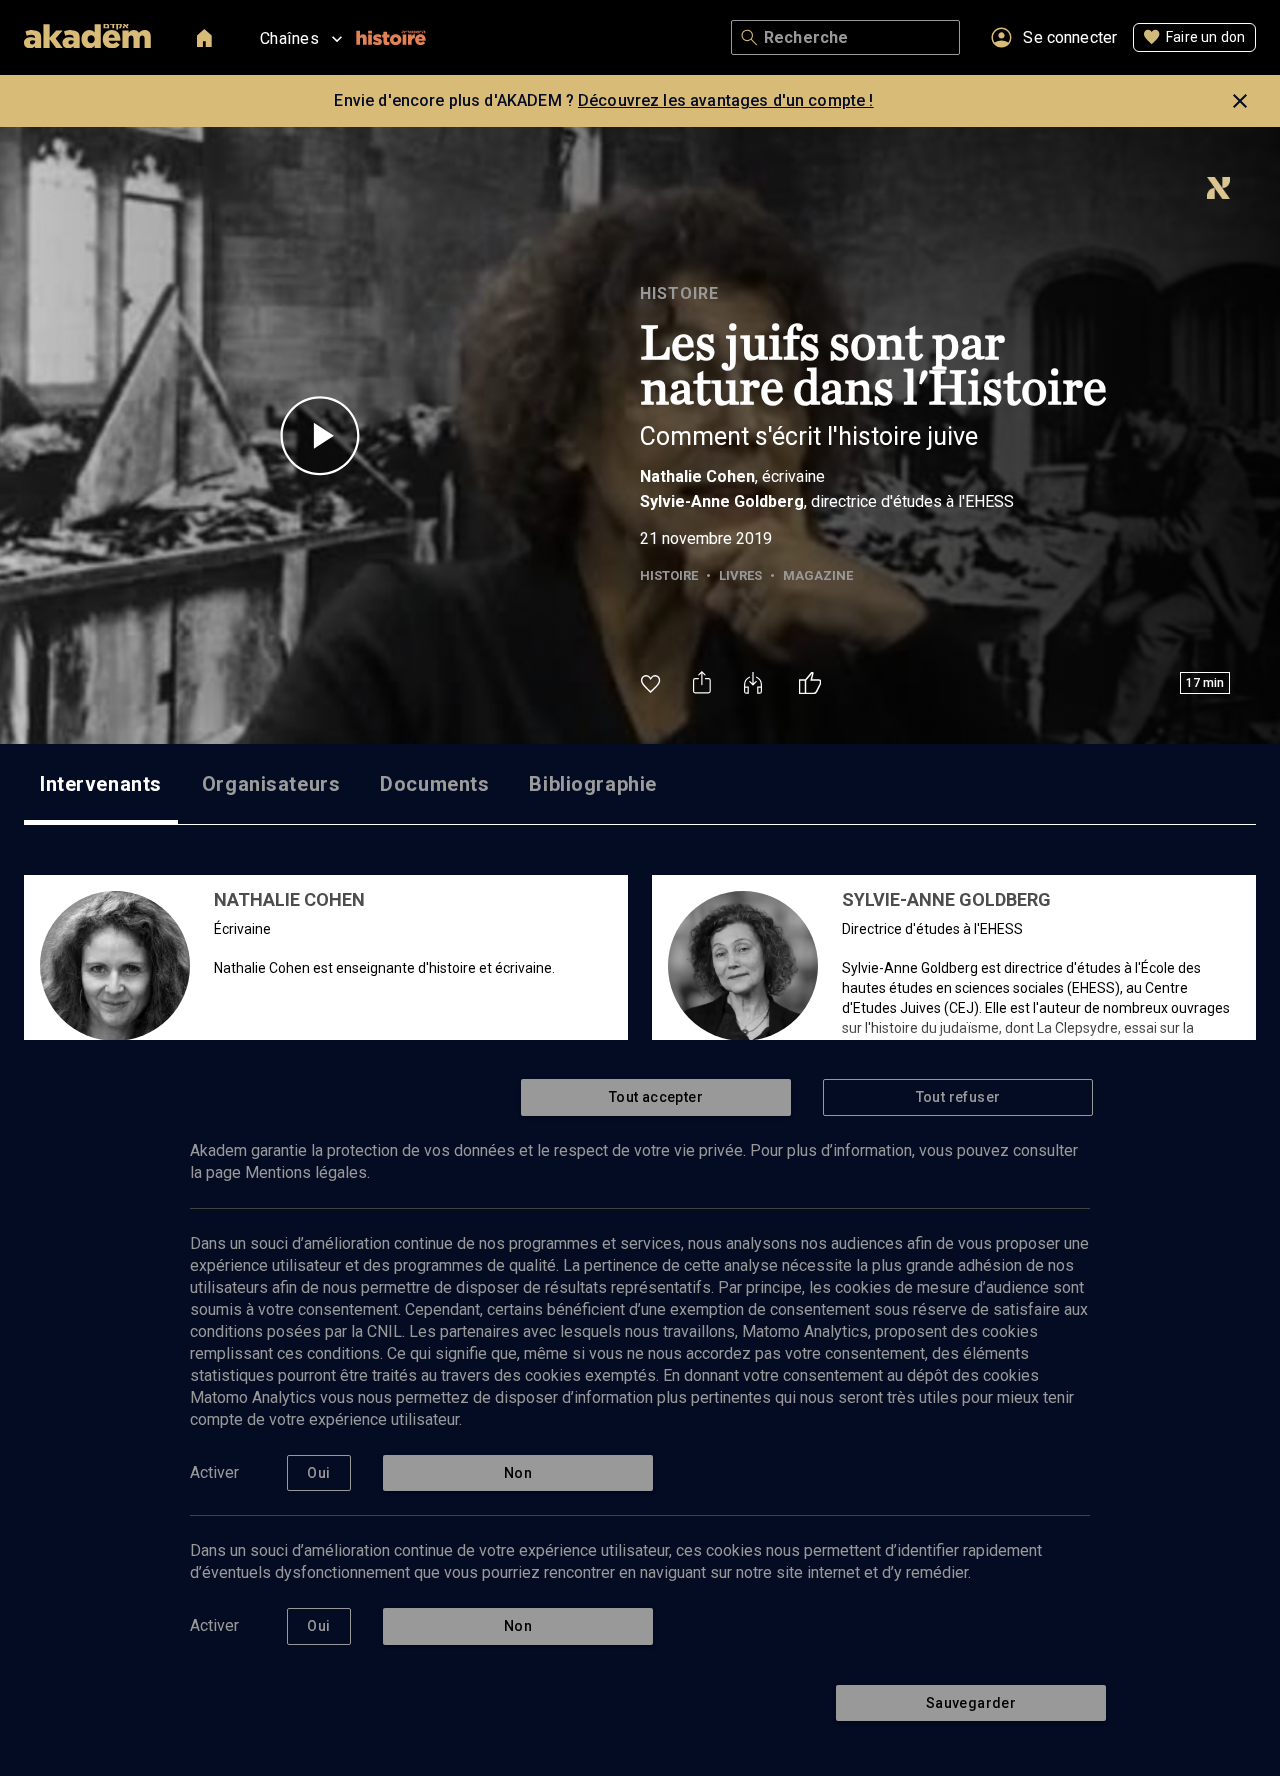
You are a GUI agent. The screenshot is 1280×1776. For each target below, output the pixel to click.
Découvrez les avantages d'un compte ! (726, 100)
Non (518, 1473)
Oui (318, 1473)
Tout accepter (656, 1097)
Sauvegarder (971, 1703)
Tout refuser (958, 1097)
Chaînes (289, 38)
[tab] (101, 784)
